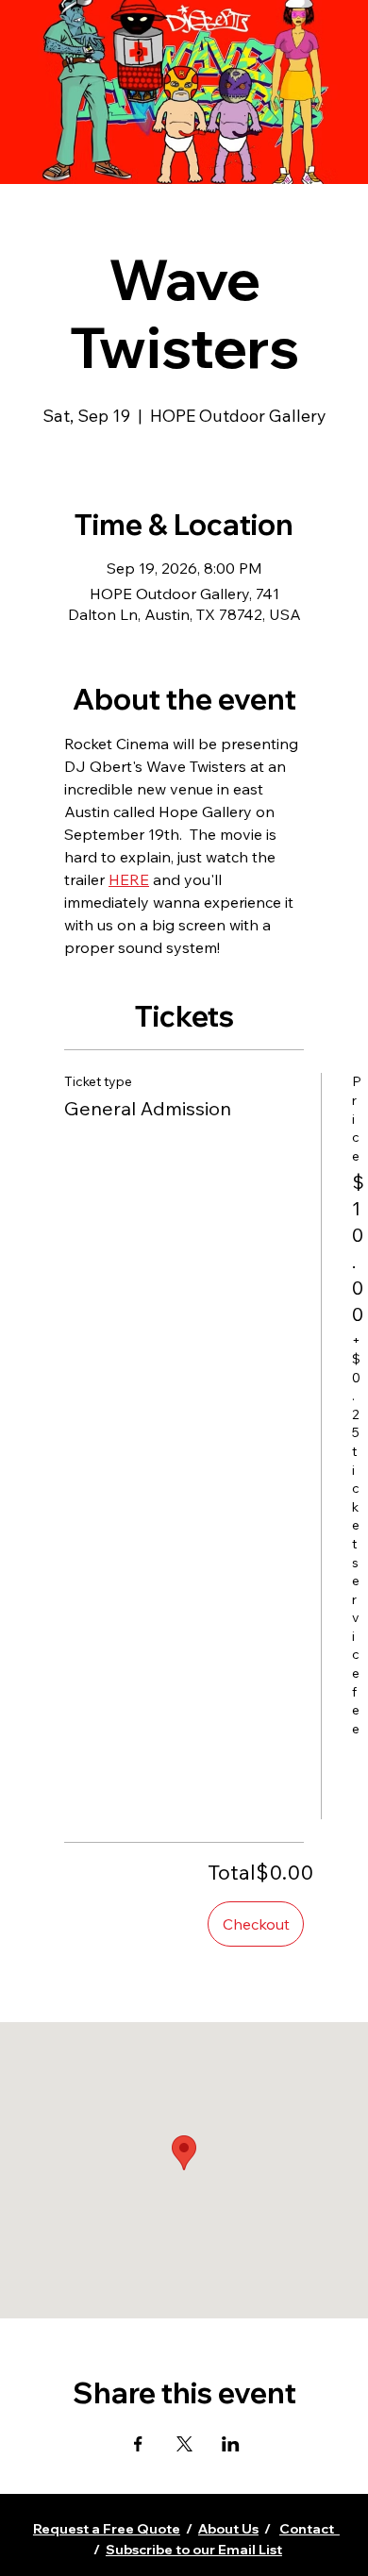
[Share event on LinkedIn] (231, 2444)
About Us (228, 2529)
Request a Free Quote (107, 2529)
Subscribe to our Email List (194, 2550)
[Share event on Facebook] (138, 2444)
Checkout (256, 1924)
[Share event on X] (184, 2444)
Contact (309, 2529)
